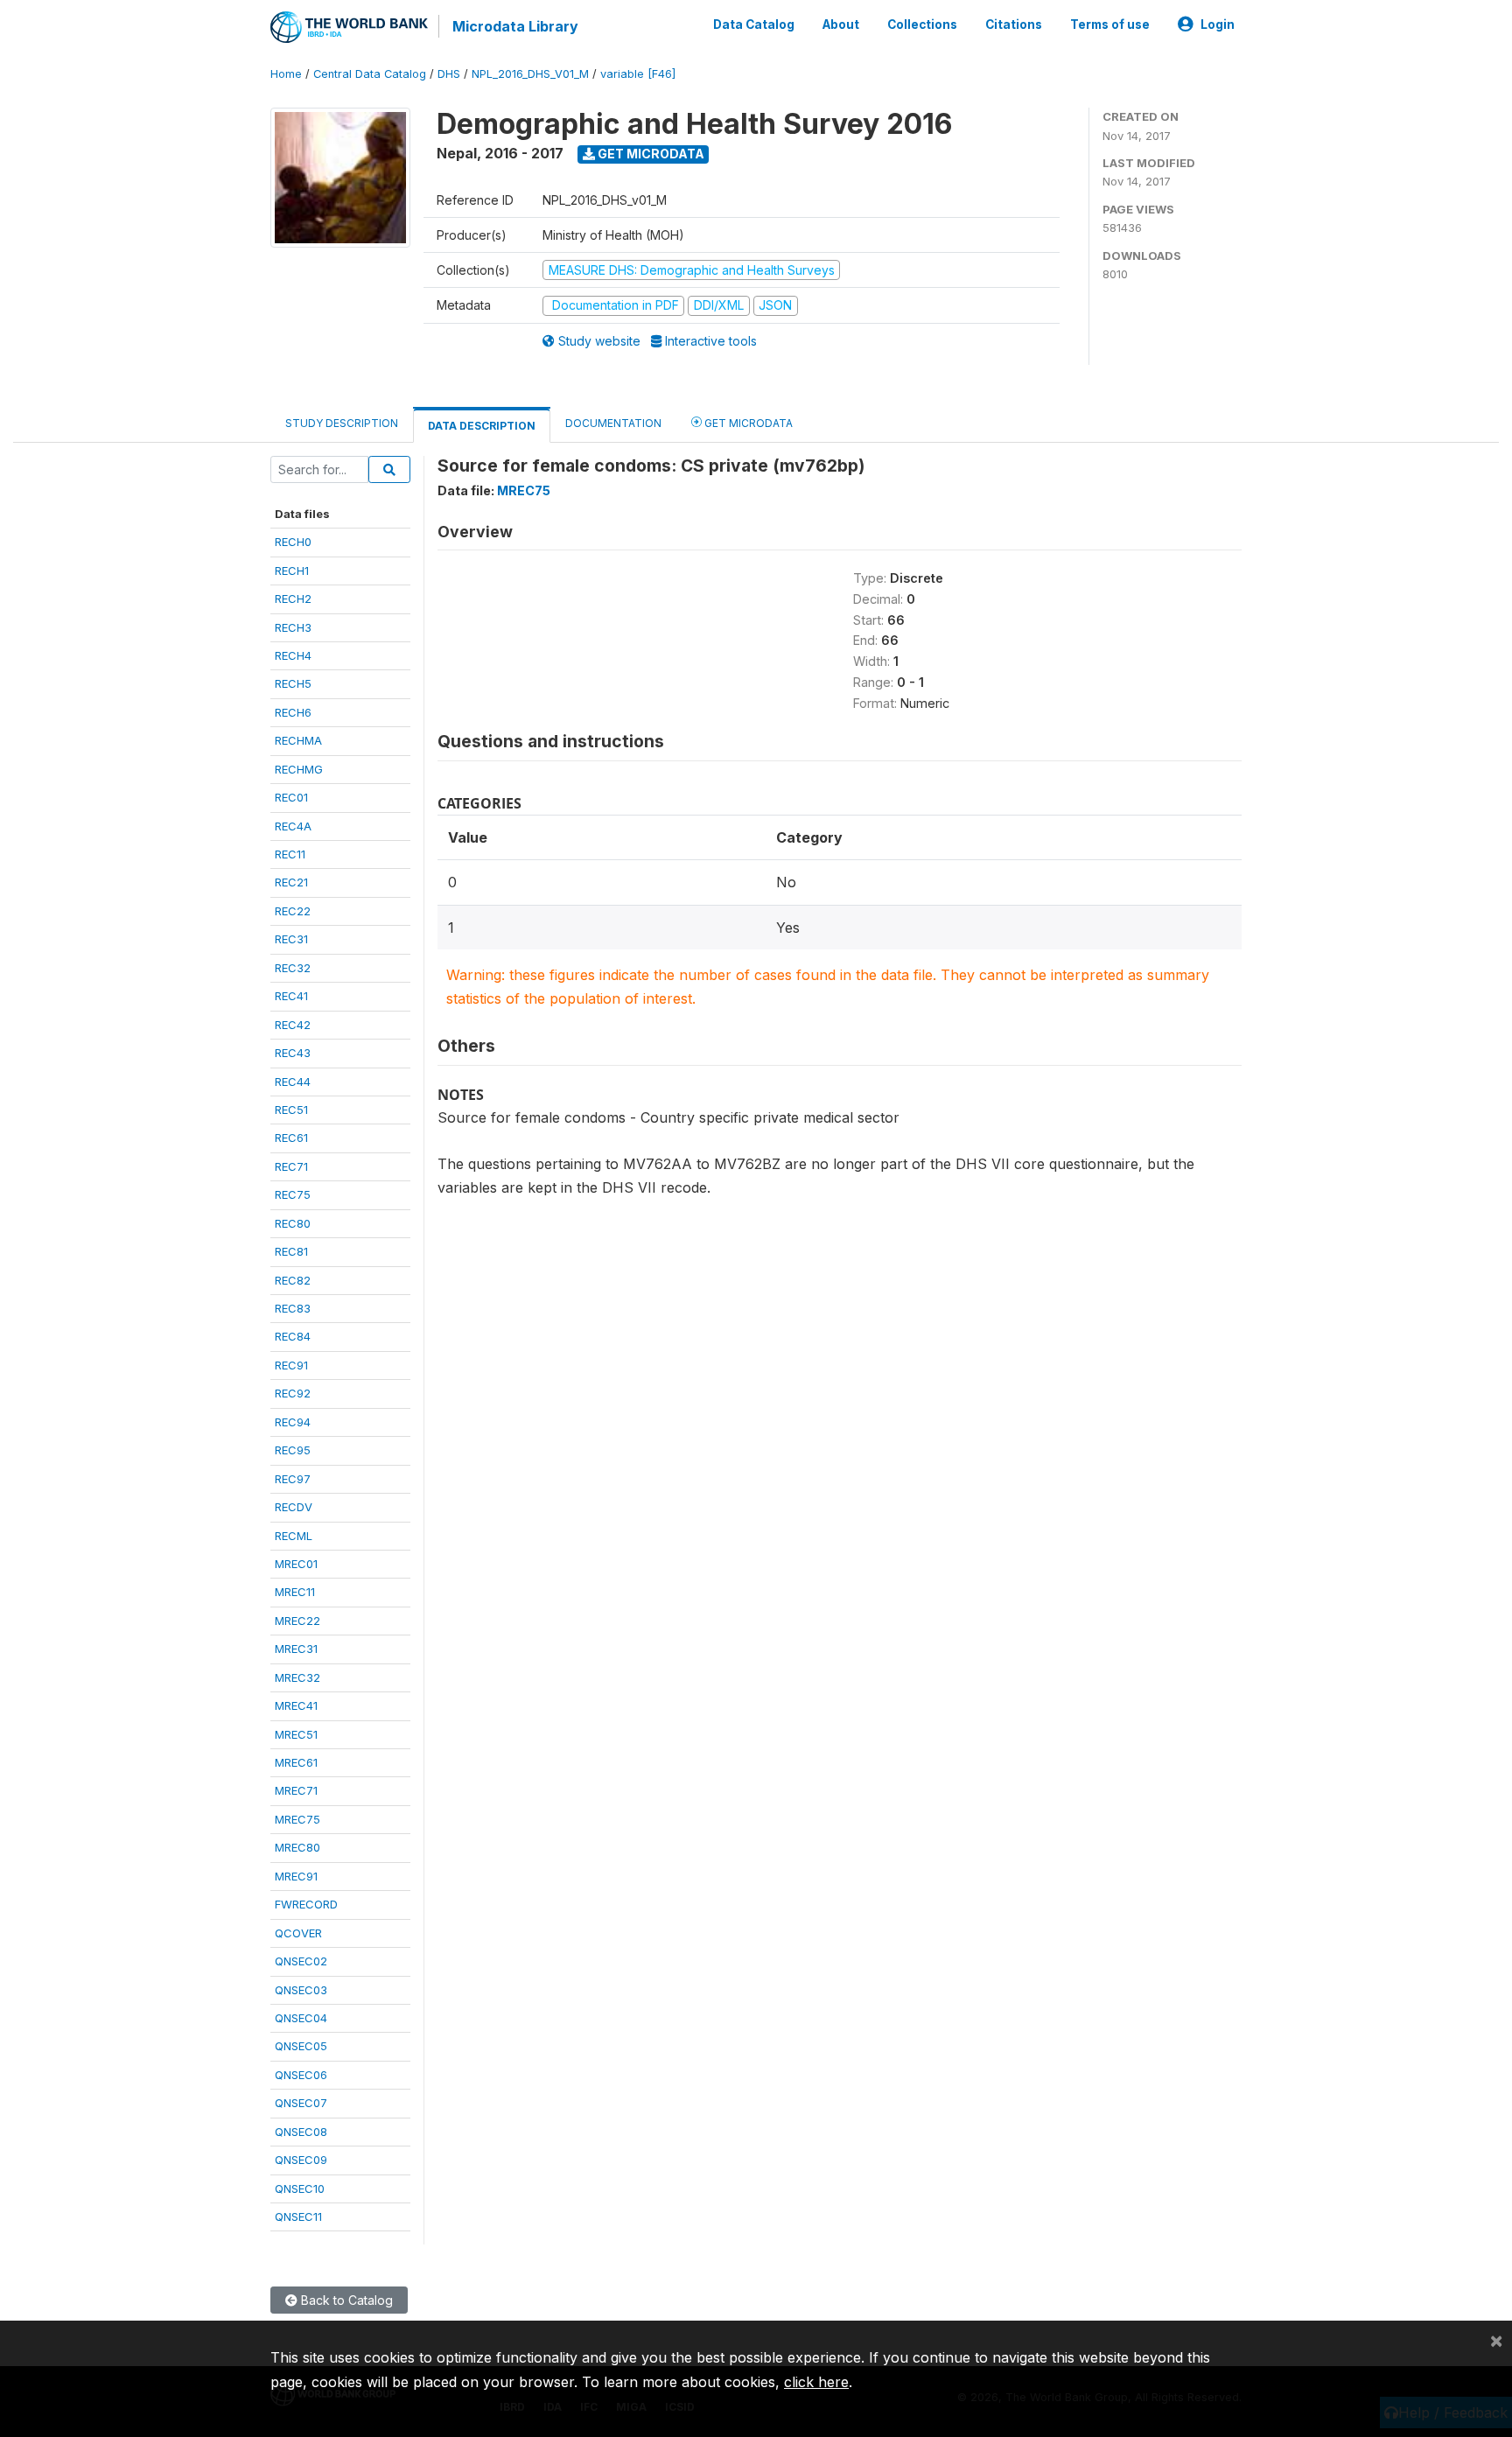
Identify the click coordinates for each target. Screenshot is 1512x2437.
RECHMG (299, 769)
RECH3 (293, 627)
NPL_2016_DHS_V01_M (530, 74)
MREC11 (295, 1592)
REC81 (291, 1251)
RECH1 (292, 571)
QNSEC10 (300, 2188)
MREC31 (296, 1649)
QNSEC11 (298, 2216)
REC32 (293, 968)
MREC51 (296, 1734)
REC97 (293, 1479)
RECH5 (293, 683)
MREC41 (296, 1705)
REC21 (291, 882)
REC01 (291, 797)
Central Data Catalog (370, 74)
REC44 (293, 1082)
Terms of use (1110, 25)
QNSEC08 (301, 2132)
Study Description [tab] (342, 423)
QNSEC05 (301, 2046)
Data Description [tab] (482, 426)
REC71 (291, 1166)
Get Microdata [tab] (747, 423)
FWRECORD (306, 1904)
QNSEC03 (301, 1990)
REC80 (293, 1223)
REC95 (293, 1450)
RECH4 (293, 655)
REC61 (291, 1138)
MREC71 (296, 1790)
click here (816, 2382)
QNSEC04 (301, 2018)
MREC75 (297, 1819)
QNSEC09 (301, 2160)
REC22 (293, 911)
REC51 (291, 1110)
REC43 (293, 1053)
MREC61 (296, 1762)
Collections (922, 25)
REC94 (293, 1422)
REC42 (293, 1025)
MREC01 (296, 1564)
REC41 (291, 996)
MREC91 (296, 1876)
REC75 (293, 1194)
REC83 (293, 1308)
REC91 (291, 1365)
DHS (449, 74)
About (841, 25)
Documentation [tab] (613, 423)
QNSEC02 (301, 1961)
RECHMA (298, 740)
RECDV (294, 1507)
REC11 (290, 854)
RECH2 (293, 599)
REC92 (293, 1393)
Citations (1014, 25)
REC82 (293, 1280)
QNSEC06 (301, 2075)
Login (1218, 25)
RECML (294, 1536)
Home (286, 74)
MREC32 (297, 1677)
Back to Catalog (345, 2300)
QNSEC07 (301, 2103)
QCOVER (298, 1933)
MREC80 (297, 1847)
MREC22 (297, 1621)
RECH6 (293, 712)
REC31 (291, 939)
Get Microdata (650, 154)
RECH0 (293, 542)
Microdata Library (515, 26)
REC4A (293, 826)
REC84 (293, 1336)
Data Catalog (754, 25)
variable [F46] (638, 74)
